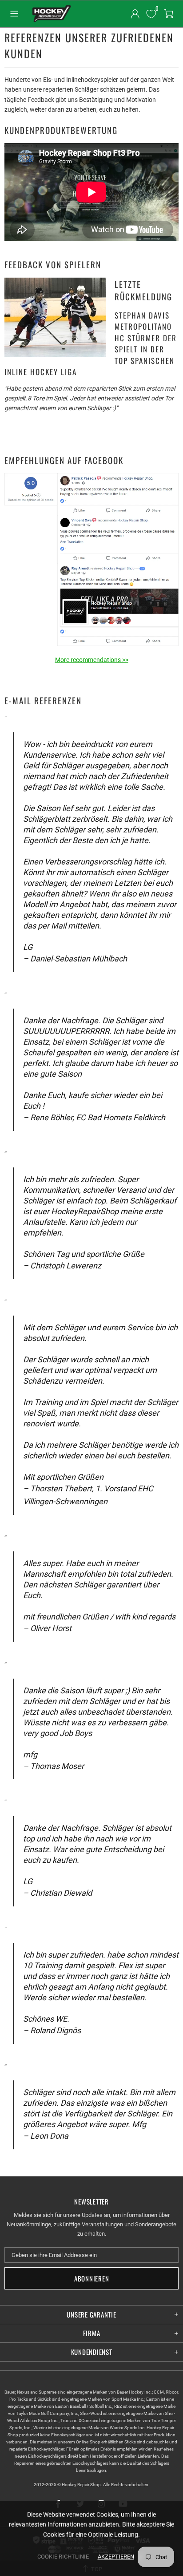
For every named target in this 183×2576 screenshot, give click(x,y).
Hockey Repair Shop (51, 14)
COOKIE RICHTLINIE (63, 2557)
